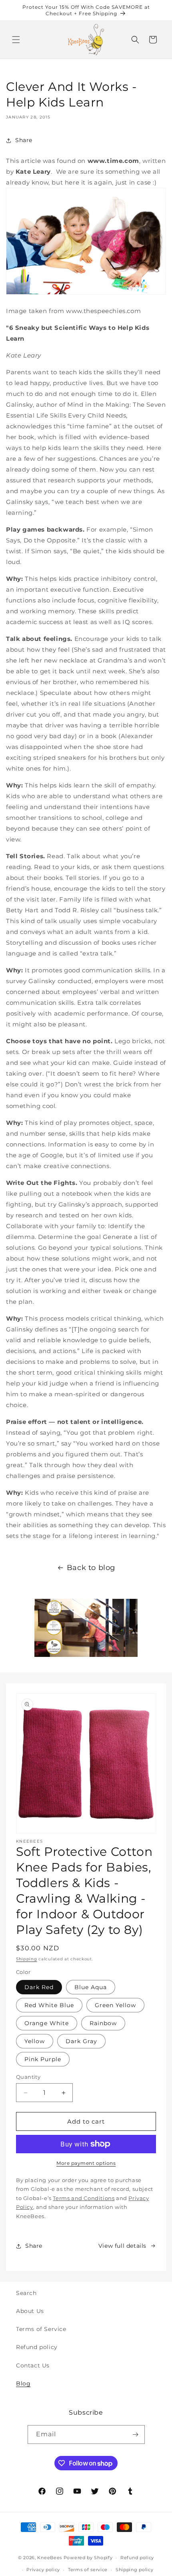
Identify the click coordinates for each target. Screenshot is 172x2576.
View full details (122, 2246)
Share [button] (24, 140)
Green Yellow (115, 2005)
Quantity (28, 2077)
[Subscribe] (136, 2434)
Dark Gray (81, 2041)
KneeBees (50, 2558)
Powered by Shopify (88, 2558)
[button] (16, 40)
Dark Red (39, 1987)
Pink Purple (43, 2059)
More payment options (86, 2163)
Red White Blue (49, 2005)
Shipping (27, 1959)
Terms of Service (41, 2329)
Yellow (35, 2041)
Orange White (47, 2023)
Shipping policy (135, 2570)
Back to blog (91, 1568)
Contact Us (33, 2365)
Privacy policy (43, 2570)
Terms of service (88, 2570)
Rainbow (103, 2023)
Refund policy (37, 2347)
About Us (30, 2311)
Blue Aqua (91, 1987)
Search (26, 2293)
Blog (23, 2383)
